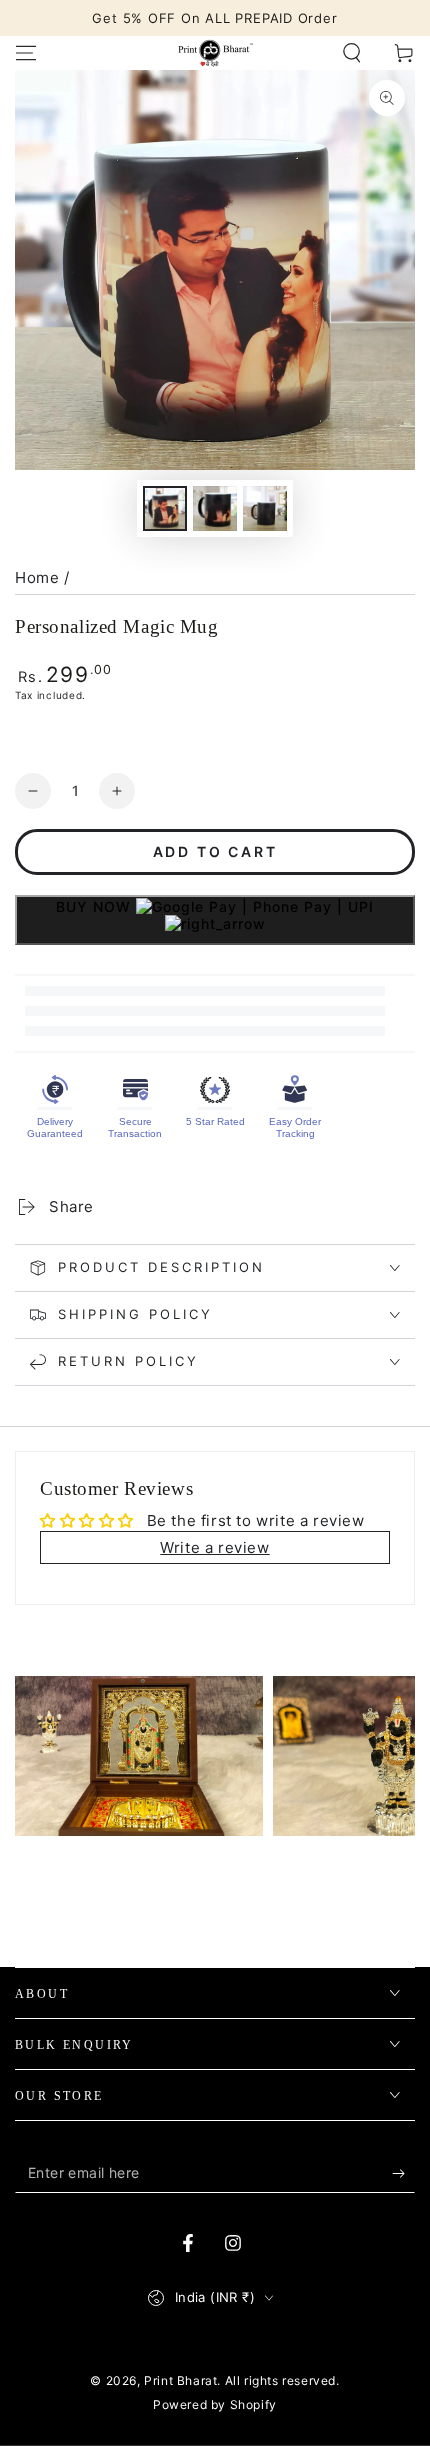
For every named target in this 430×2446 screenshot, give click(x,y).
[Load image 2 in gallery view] (215, 508)
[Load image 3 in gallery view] (265, 508)
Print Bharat (180, 2380)
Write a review (214, 1547)
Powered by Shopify (215, 2404)
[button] (352, 53)
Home (37, 577)
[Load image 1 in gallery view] (165, 508)
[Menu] (26, 53)
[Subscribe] (403, 2173)
